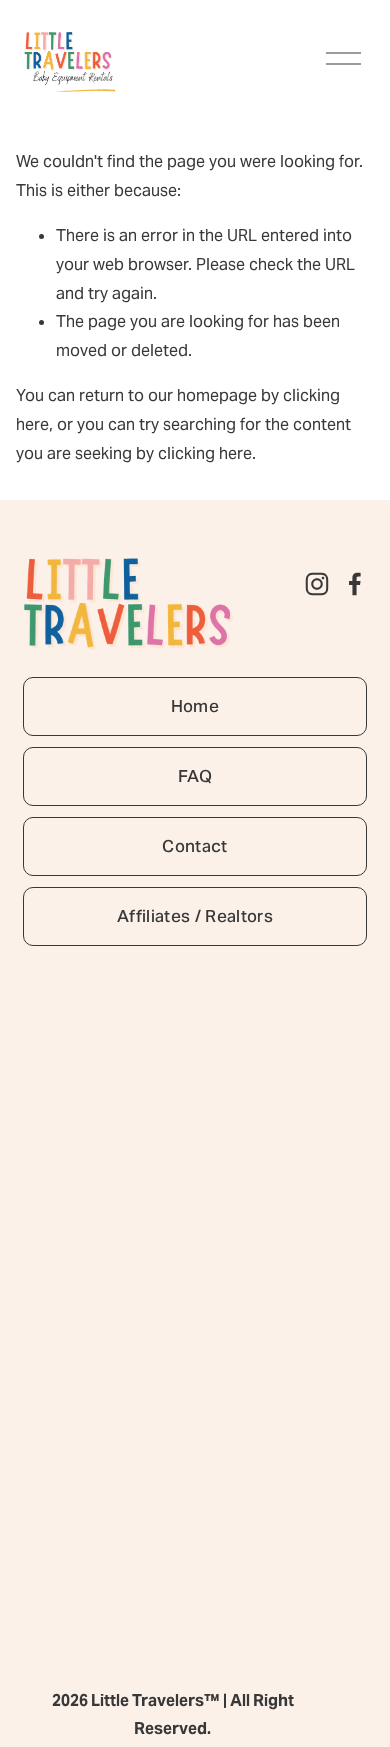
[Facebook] (355, 584)
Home (195, 706)
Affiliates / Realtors (195, 916)
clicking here (205, 453)
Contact (194, 846)
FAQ (195, 776)
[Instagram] (317, 584)
